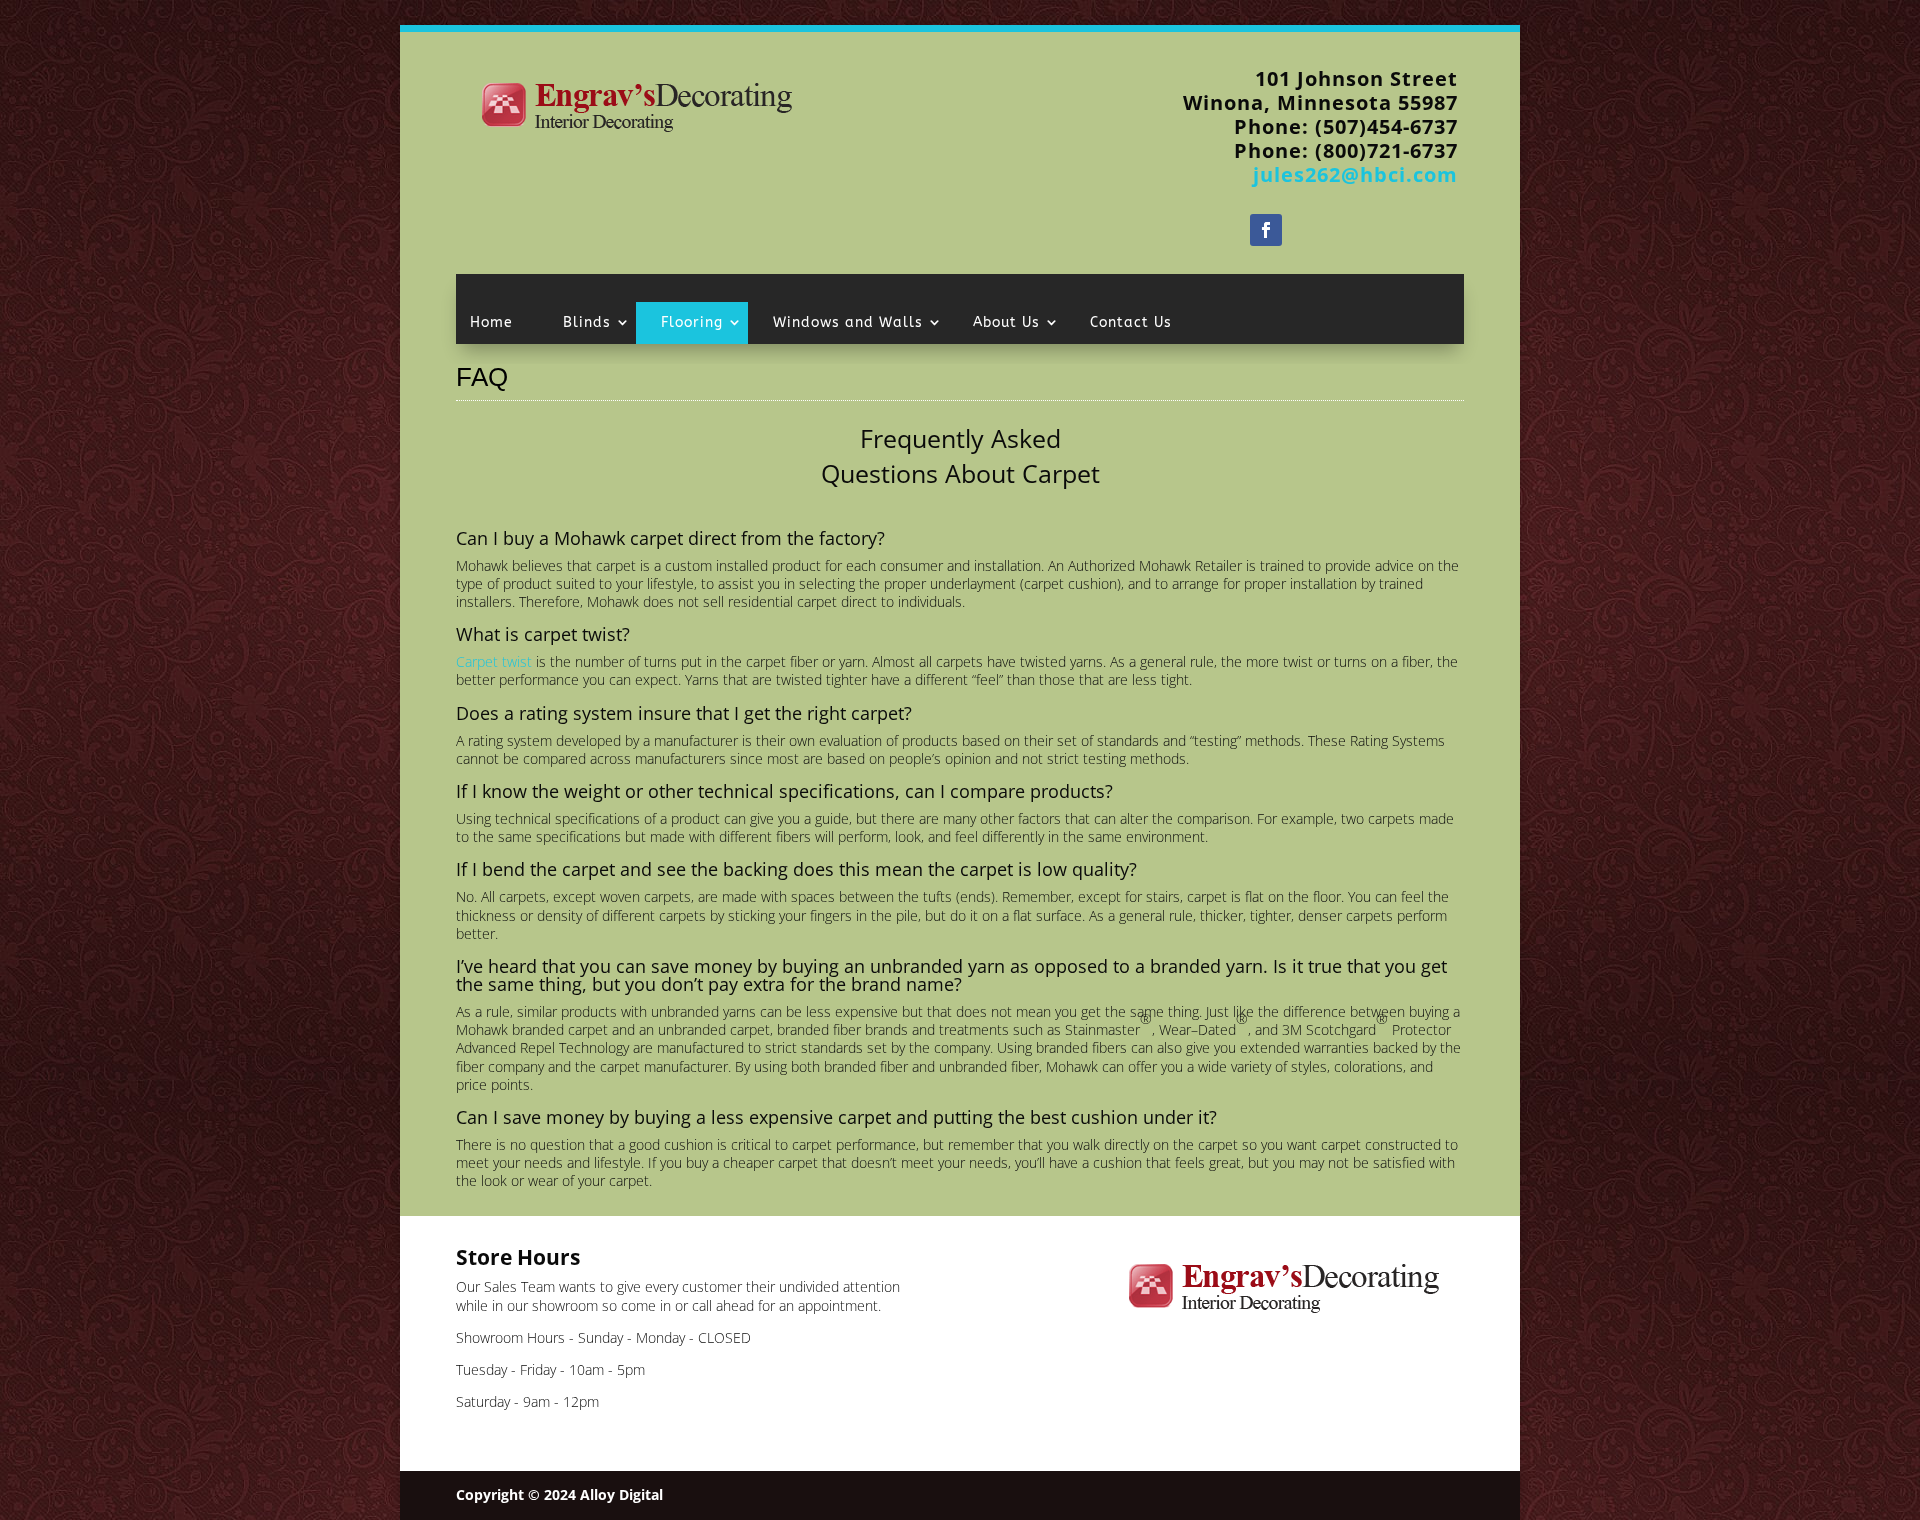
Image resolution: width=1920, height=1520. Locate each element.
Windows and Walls (848, 322)
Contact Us (1131, 322)
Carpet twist (494, 661)
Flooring (692, 322)
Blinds (587, 322)
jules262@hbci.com (1355, 174)
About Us (1006, 322)
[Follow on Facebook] (1266, 230)
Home (491, 322)
